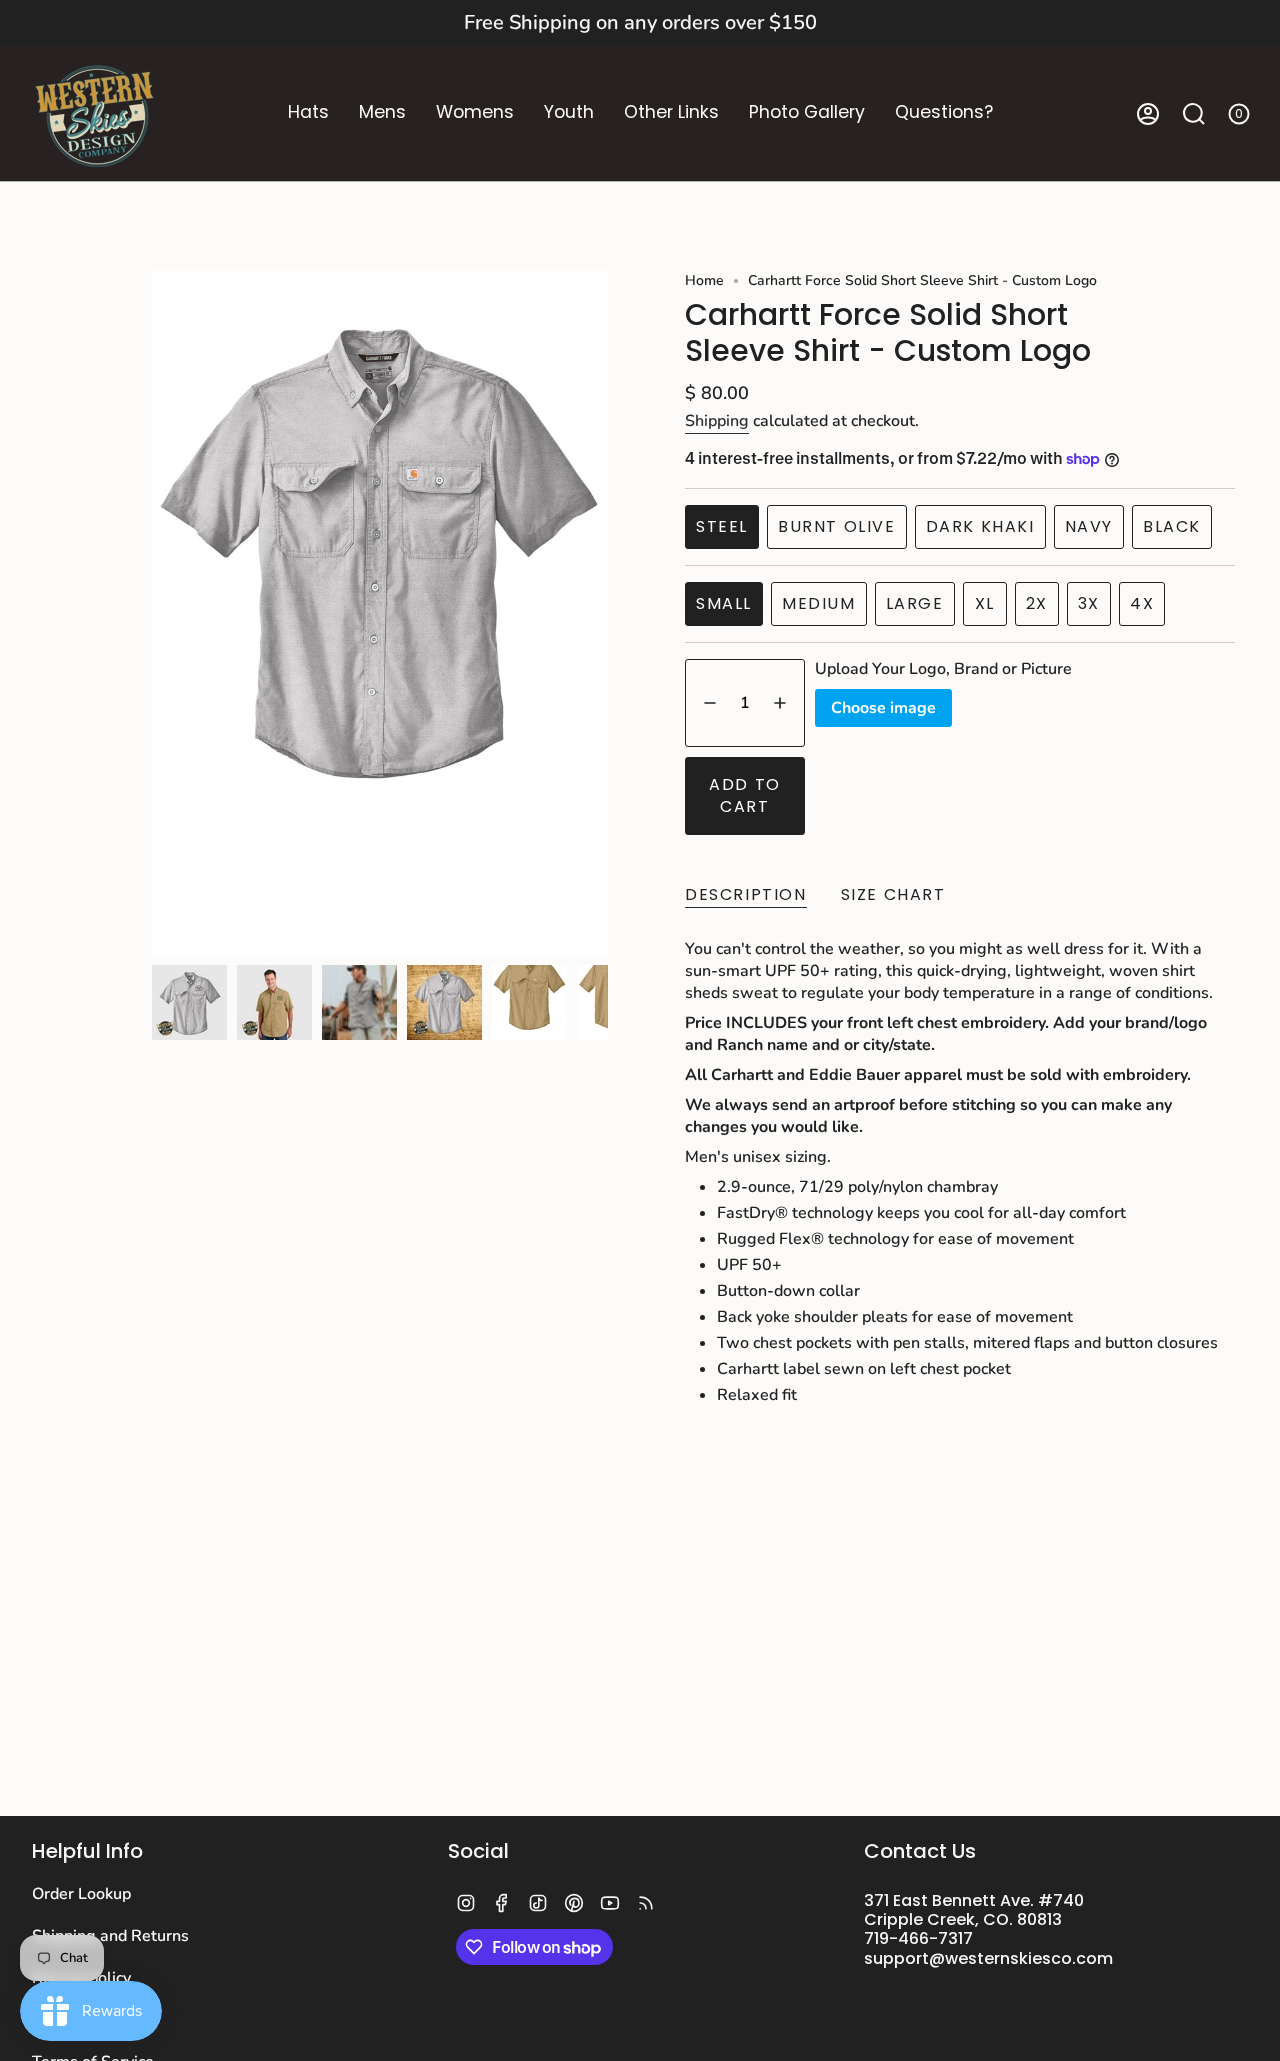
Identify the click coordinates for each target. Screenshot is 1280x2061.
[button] (308, 113)
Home (704, 280)
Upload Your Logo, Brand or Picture (943, 669)
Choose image (883, 708)
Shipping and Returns (110, 1936)
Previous (152, 613)
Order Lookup (81, 1894)
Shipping (717, 421)
